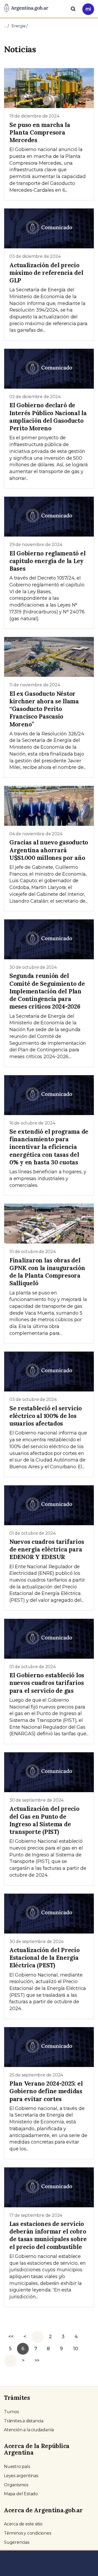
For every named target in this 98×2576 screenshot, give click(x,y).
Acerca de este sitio (23, 2524)
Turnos (11, 2412)
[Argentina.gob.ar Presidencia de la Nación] (26, 8)
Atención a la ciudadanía (29, 2430)
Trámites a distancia (24, 2421)
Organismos (16, 2485)
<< (11, 2337)
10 (76, 2349)
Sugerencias (17, 2542)
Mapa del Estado (21, 2494)
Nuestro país (17, 2467)
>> (37, 2360)
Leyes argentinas (21, 2476)
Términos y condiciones (28, 2533)
